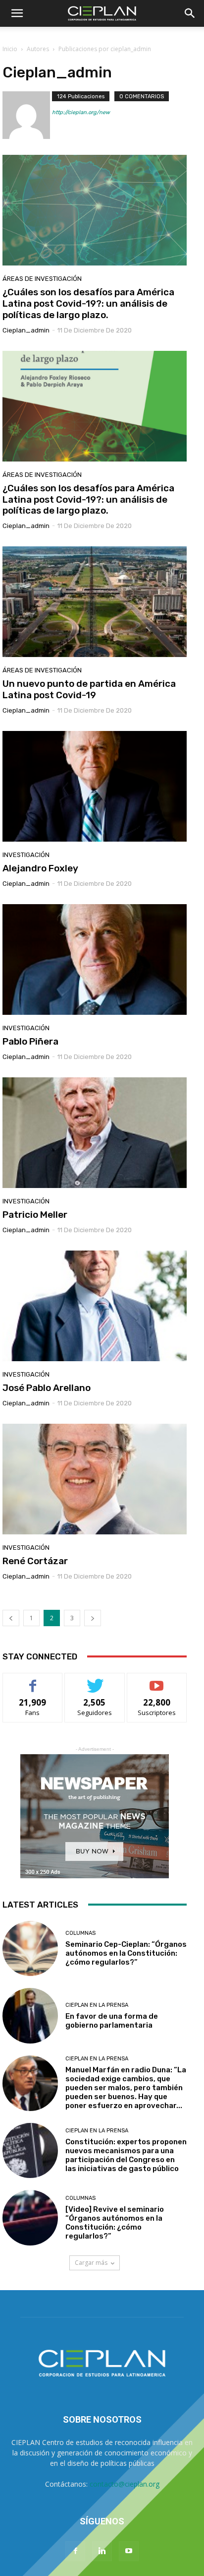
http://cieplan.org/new (81, 112)
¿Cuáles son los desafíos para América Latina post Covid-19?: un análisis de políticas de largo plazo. (88, 303)
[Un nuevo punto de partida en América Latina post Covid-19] (95, 602)
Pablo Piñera (30, 1041)
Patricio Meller (35, 1215)
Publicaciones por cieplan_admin (105, 49)
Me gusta (33, 1681)
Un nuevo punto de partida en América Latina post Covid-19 (89, 689)
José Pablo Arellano (47, 1388)
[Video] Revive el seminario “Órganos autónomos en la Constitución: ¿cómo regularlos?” (115, 2223)
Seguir (95, 1681)
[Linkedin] (102, 2551)
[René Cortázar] (95, 1479)
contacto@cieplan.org (125, 2484)
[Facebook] (75, 2551)
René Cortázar (35, 1561)
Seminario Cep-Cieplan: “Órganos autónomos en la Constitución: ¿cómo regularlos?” (126, 1953)
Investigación (26, 855)
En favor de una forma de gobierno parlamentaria (112, 2021)
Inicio (10, 49)
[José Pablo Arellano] (95, 1306)
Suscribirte (157, 1681)
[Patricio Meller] (95, 1133)
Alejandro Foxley (40, 868)
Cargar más (91, 2263)
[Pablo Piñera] (95, 959)
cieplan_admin (26, 330)
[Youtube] (129, 2551)
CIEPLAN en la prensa (97, 2005)
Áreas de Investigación (42, 279)
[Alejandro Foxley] (95, 786)
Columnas (80, 1933)
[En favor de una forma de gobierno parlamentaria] (30, 2016)
